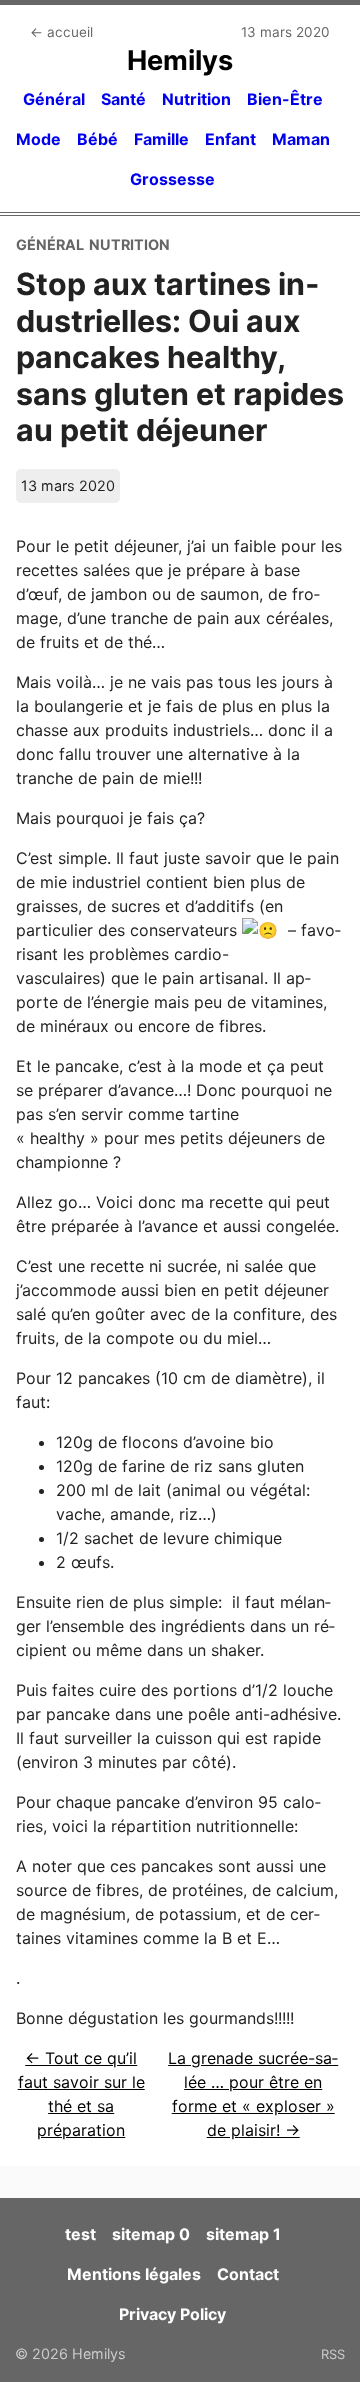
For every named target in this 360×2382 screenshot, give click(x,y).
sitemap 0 (151, 2234)
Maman (301, 139)
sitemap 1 (243, 2234)
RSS (333, 2354)
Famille (161, 139)
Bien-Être (285, 99)
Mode (38, 139)
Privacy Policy (172, 2314)
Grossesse (172, 179)
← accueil (61, 32)
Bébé (97, 139)
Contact (248, 2274)
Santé (123, 99)
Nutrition (196, 99)
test (80, 2234)
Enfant (230, 139)
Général (54, 99)
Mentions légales (134, 2274)
